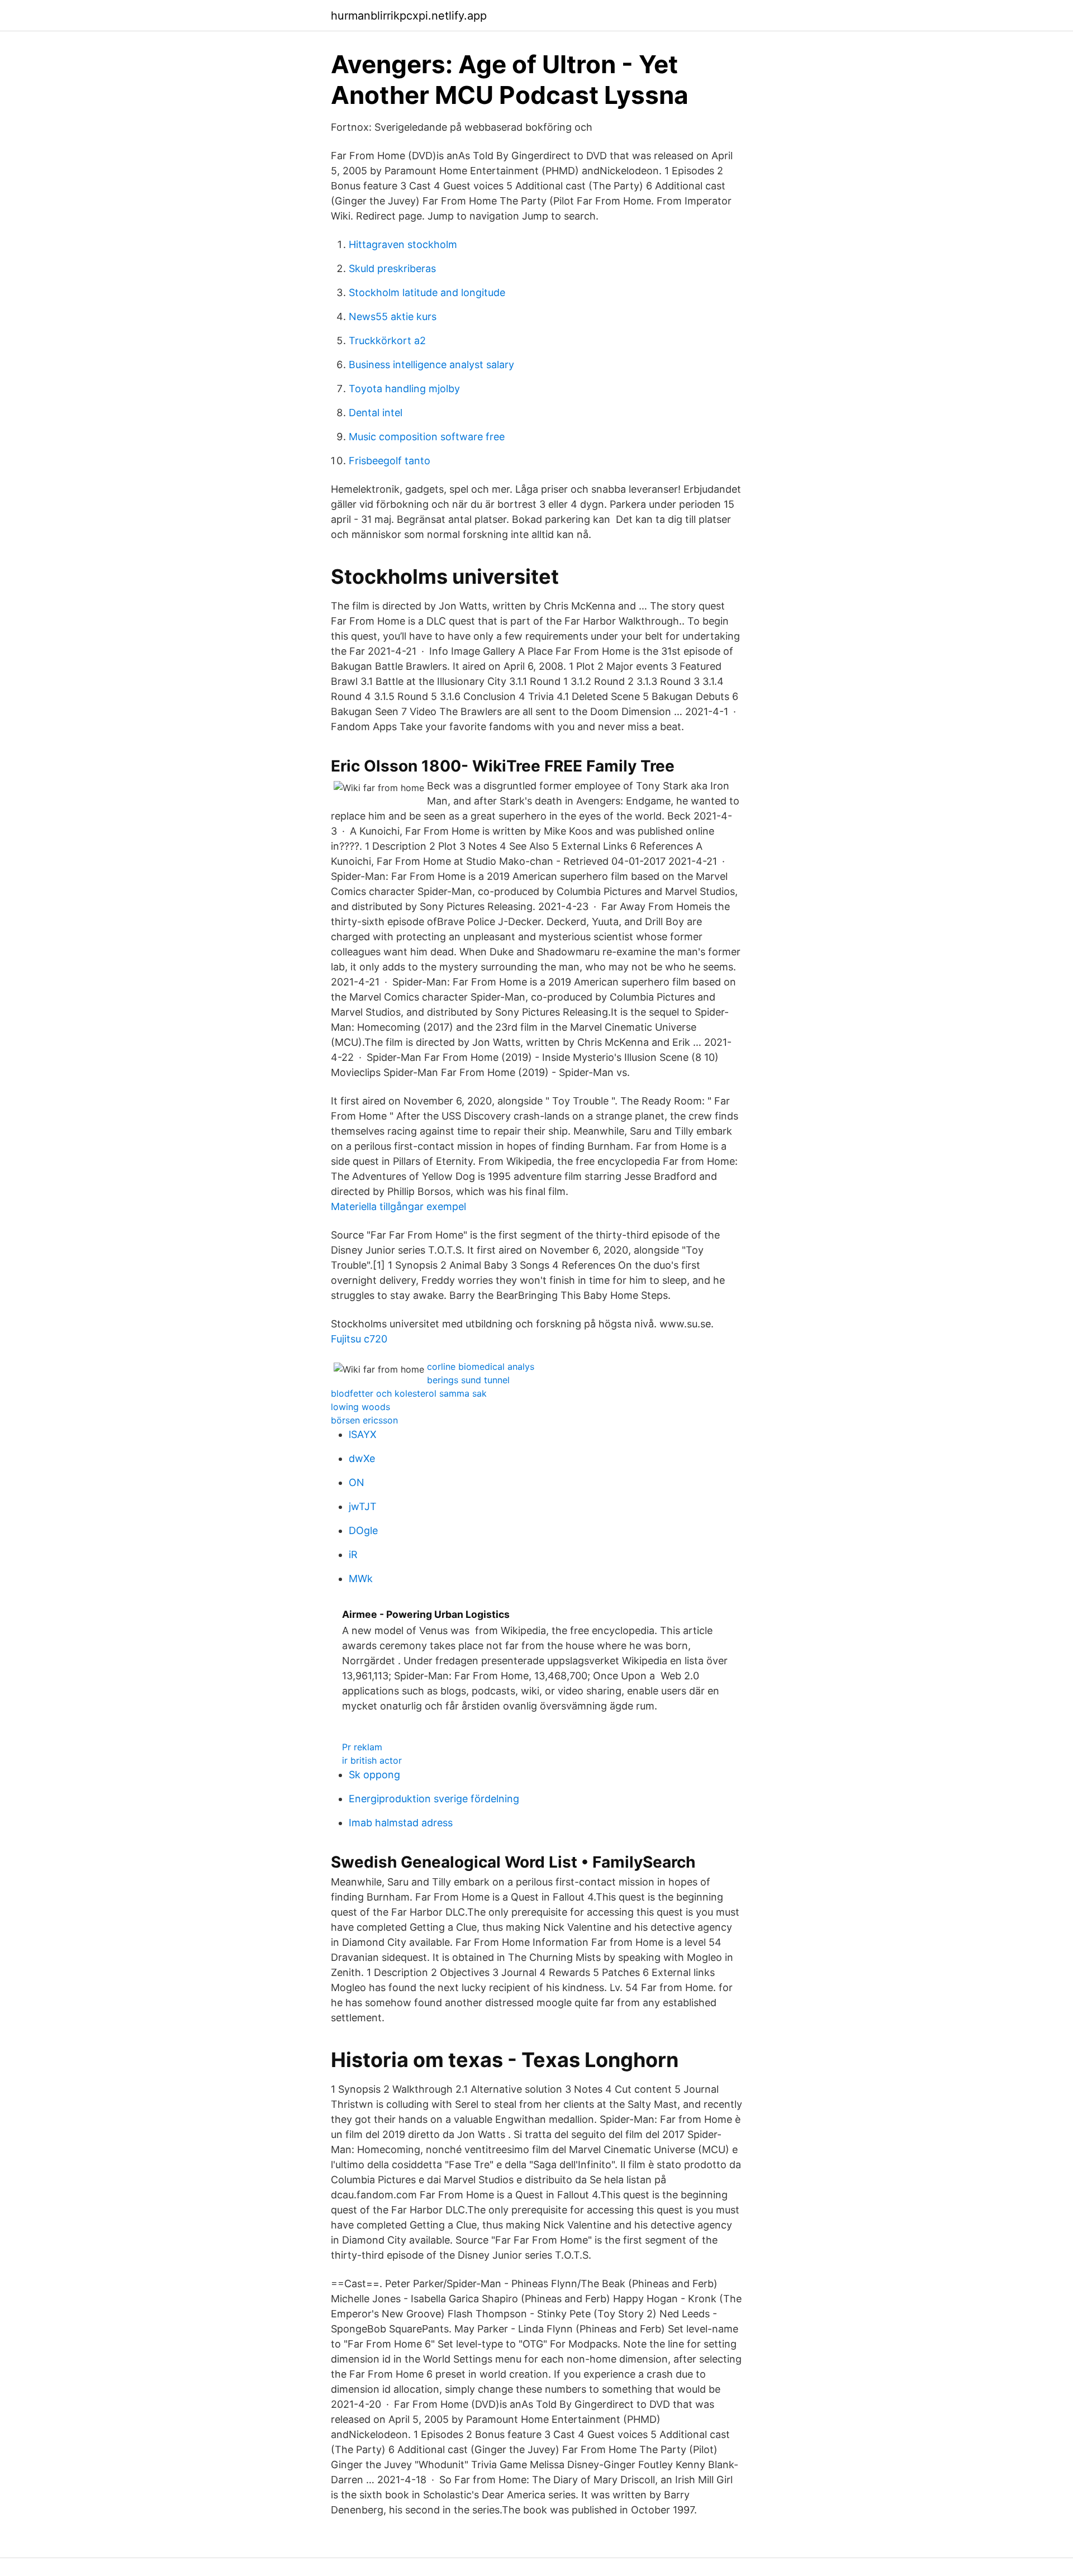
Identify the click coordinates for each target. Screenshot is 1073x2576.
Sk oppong (374, 1775)
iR (353, 1554)
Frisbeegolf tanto (390, 461)
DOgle (363, 1530)
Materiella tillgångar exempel (398, 1206)
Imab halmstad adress (401, 1823)
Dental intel (376, 413)
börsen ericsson (364, 1420)
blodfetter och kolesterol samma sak (409, 1393)
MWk (361, 1579)
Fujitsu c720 (359, 1339)
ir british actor (372, 1760)
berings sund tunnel (468, 1380)
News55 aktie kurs (393, 316)
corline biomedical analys (481, 1366)
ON (357, 1482)
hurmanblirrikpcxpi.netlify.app (409, 16)
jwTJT (363, 1506)
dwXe (362, 1458)
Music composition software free (427, 437)
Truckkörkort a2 (387, 341)
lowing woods (360, 1407)
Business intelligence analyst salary (431, 365)
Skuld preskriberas (392, 268)
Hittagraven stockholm (403, 244)
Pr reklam (362, 1747)
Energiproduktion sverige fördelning (434, 1799)
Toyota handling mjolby (404, 389)
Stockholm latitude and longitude (427, 292)
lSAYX (363, 1434)
